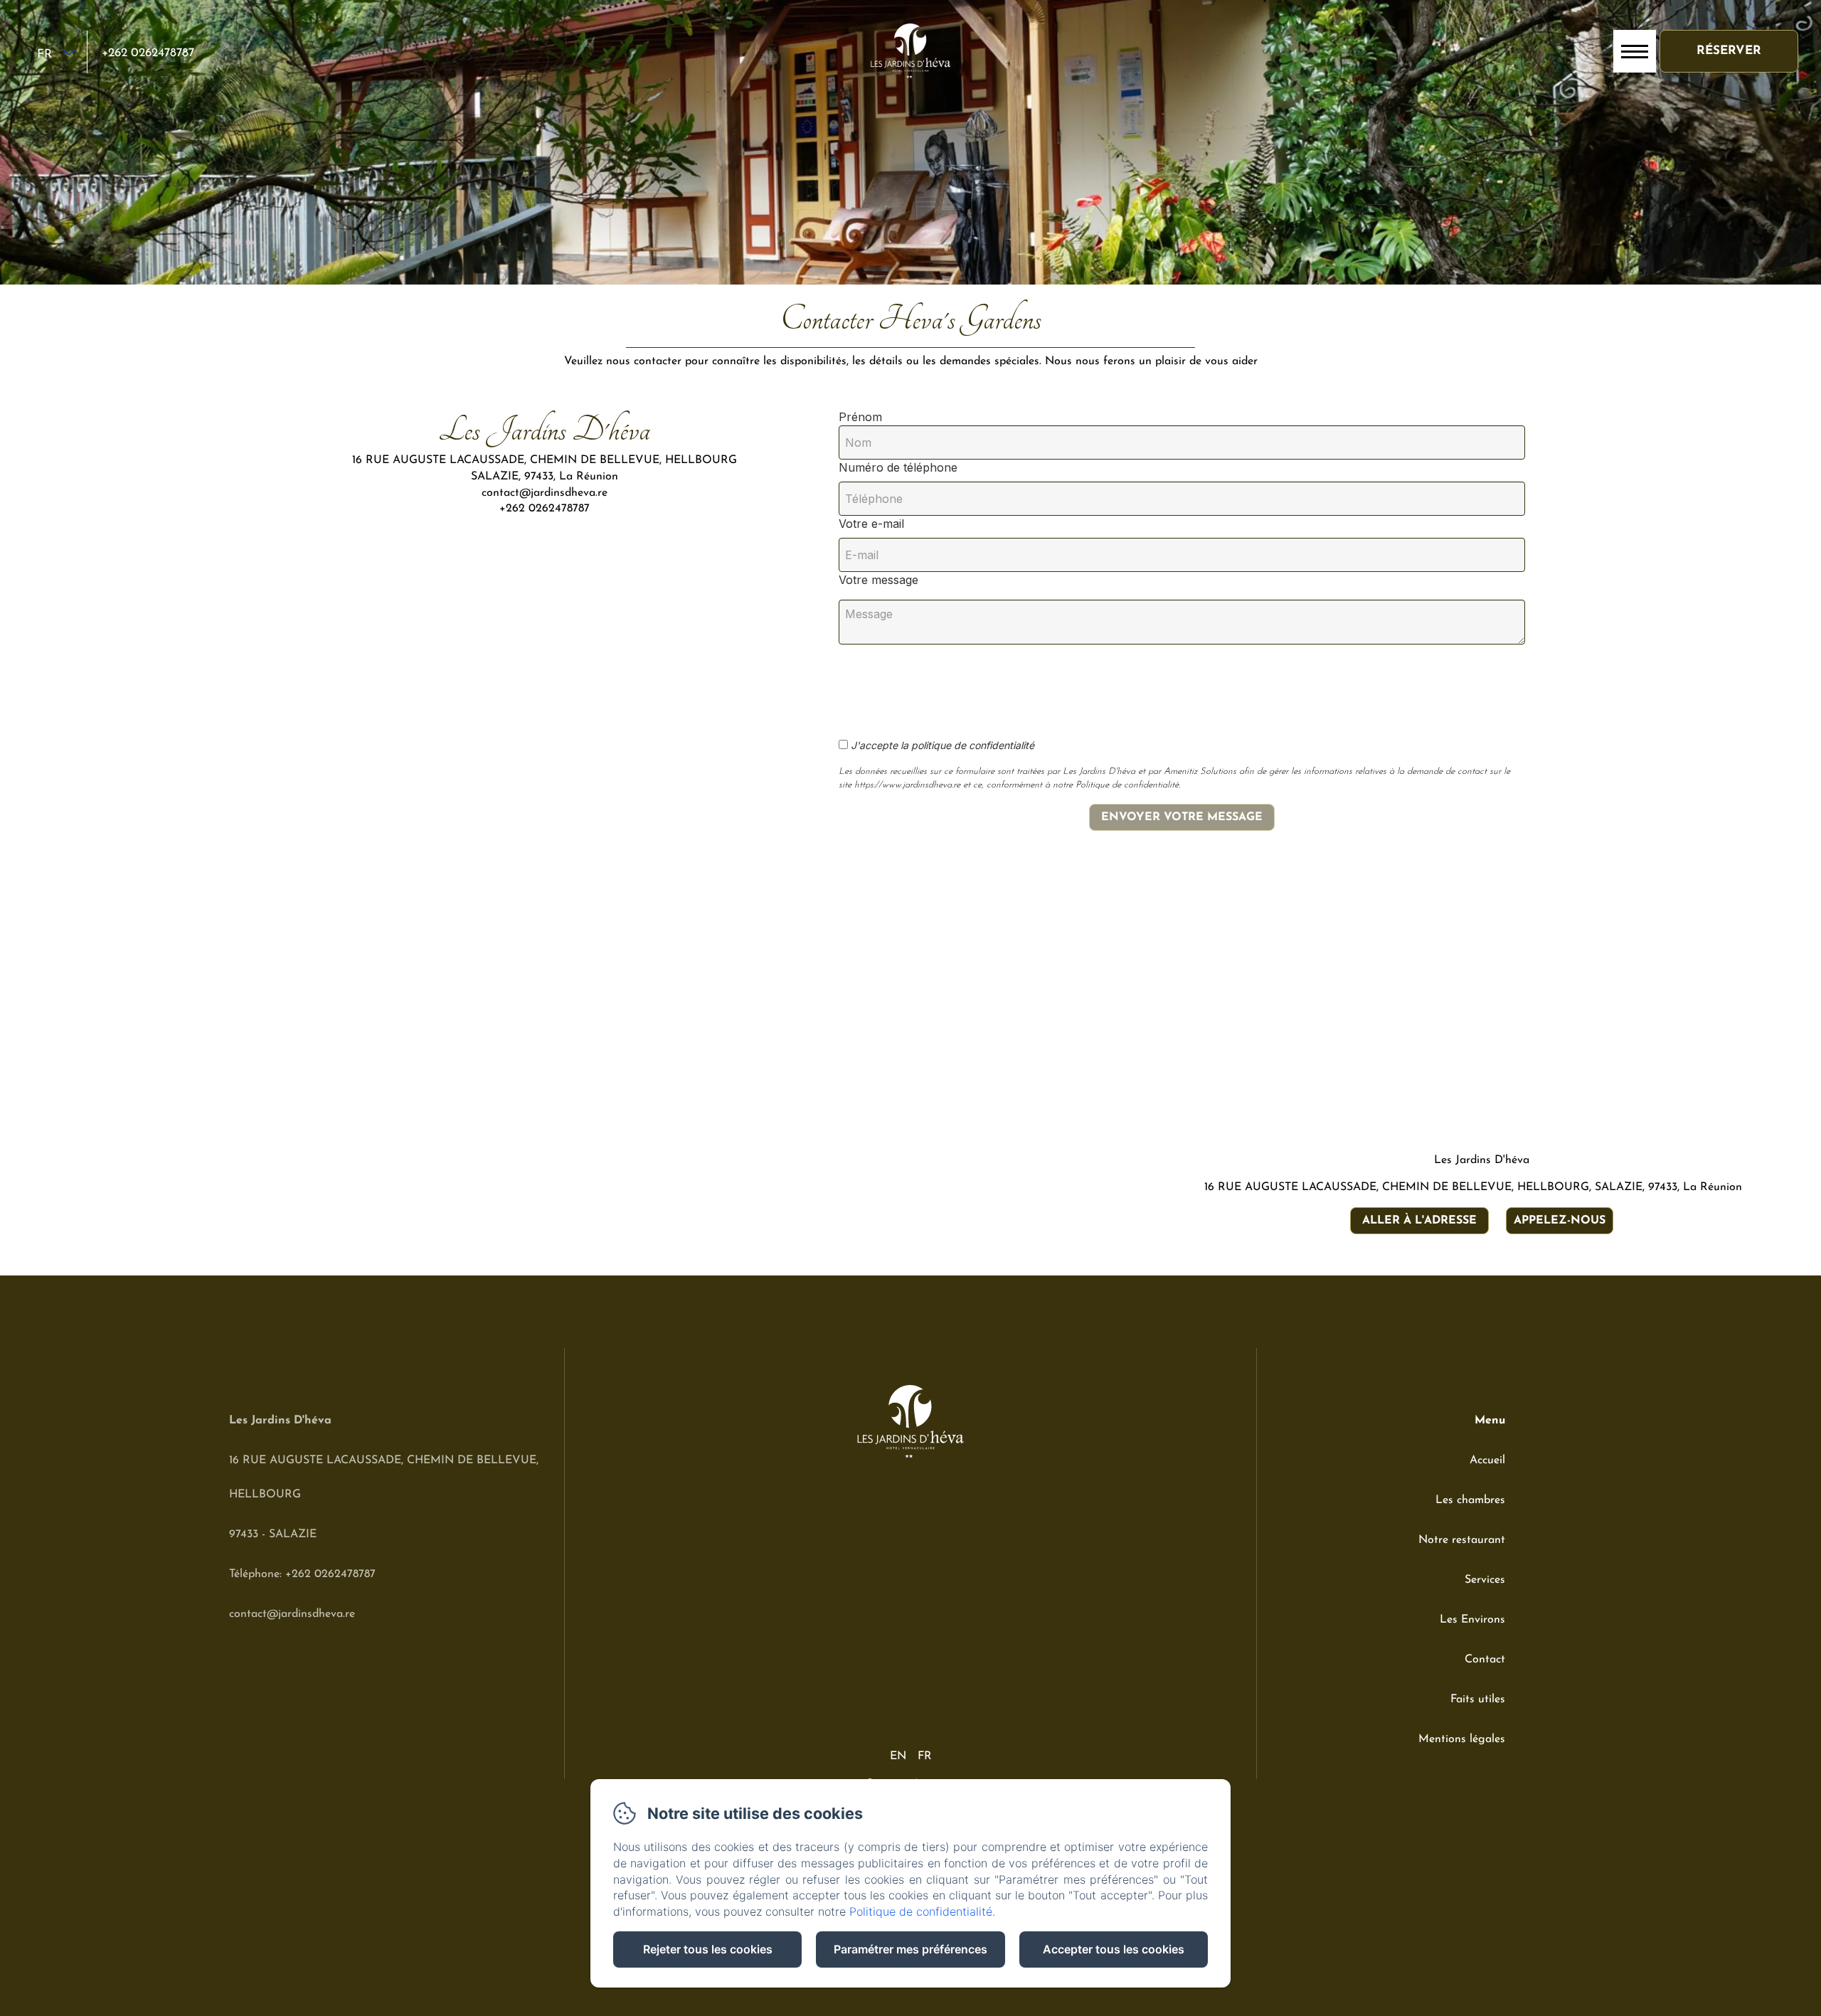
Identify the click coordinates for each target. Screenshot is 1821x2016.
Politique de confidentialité (921, 1911)
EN (898, 1756)
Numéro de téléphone (898, 467)
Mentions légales (1462, 1739)
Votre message (878, 580)
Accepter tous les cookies (1114, 1949)
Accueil (1487, 1460)
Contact (1485, 1660)
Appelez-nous (1560, 1221)
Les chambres (1470, 1500)
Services (1485, 1580)
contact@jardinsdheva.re (292, 1614)
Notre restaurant (1462, 1540)
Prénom (860, 417)
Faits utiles (1478, 1699)
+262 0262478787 (148, 53)
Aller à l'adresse (1419, 1221)
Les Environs (1472, 1620)
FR (925, 1756)
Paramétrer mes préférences (910, 1949)
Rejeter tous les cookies (708, 1949)
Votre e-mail (871, 524)
